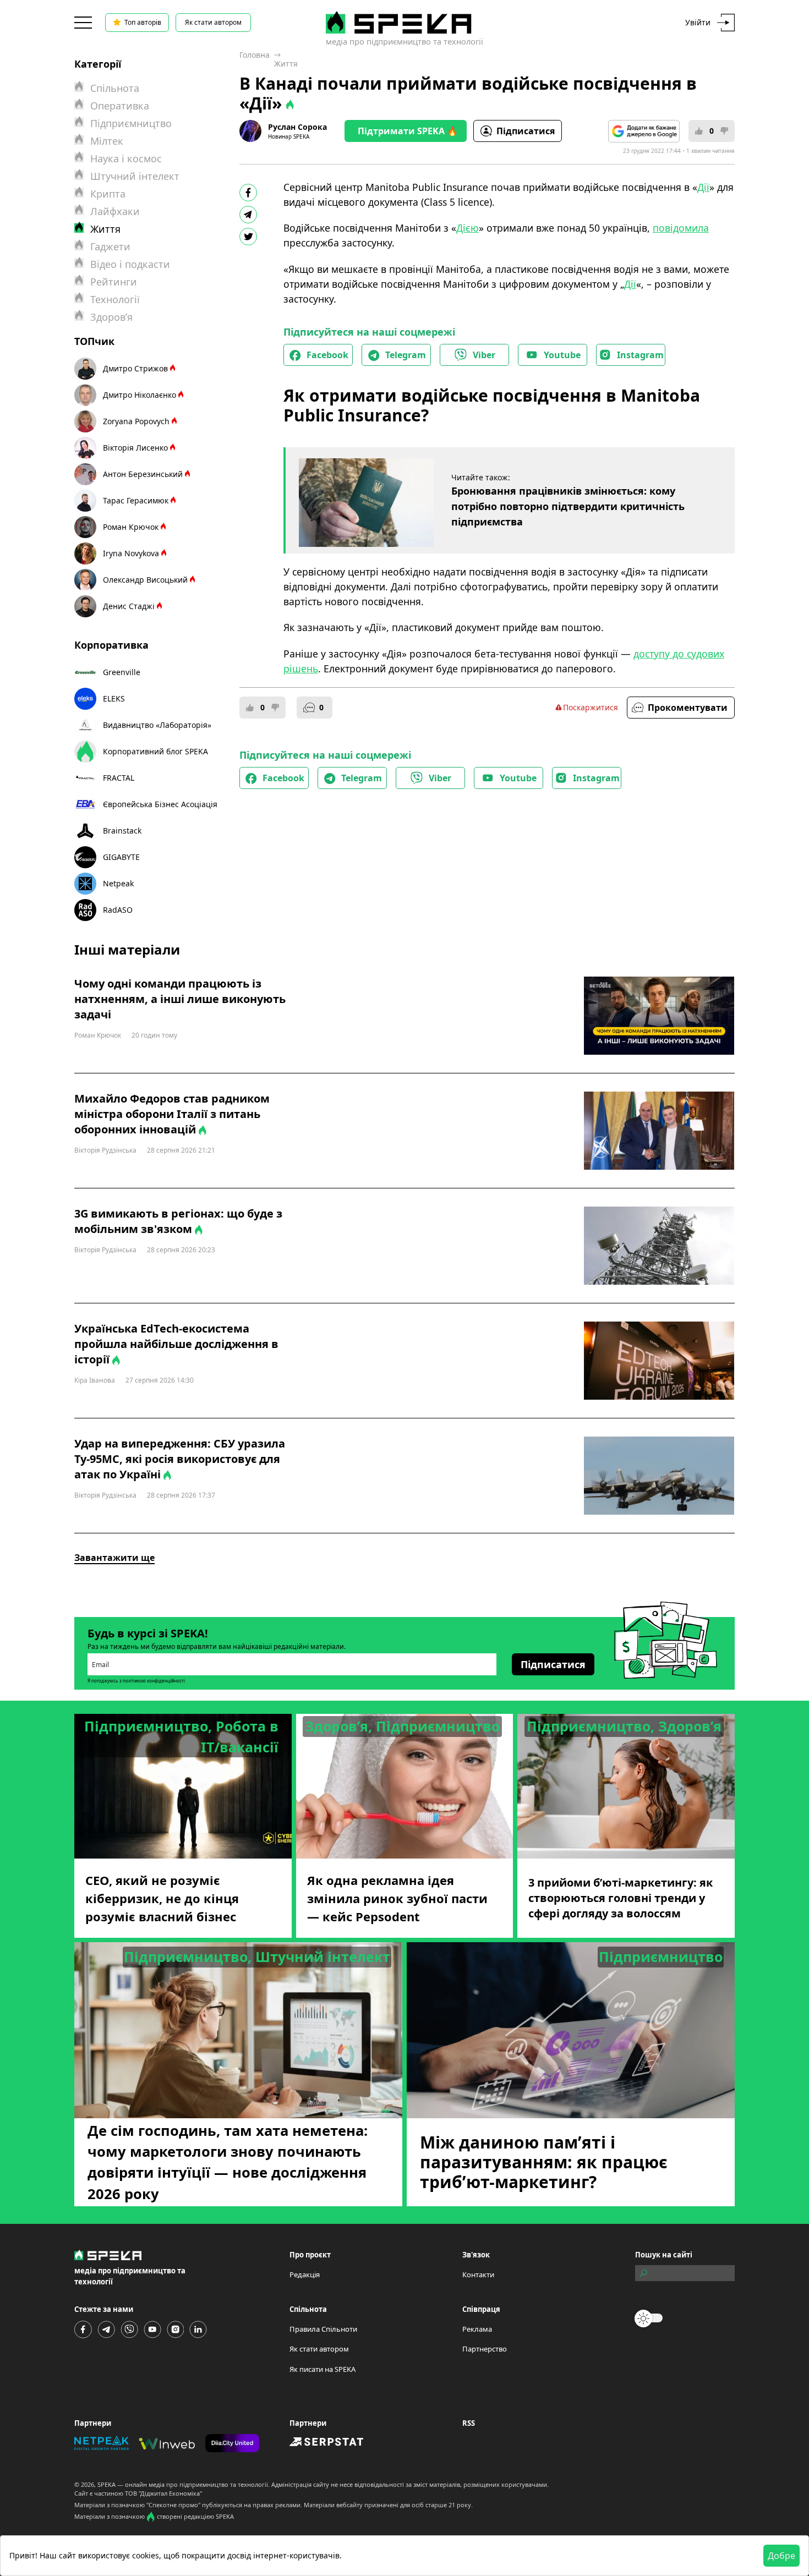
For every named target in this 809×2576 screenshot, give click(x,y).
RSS (469, 2423)
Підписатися (526, 131)
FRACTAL (119, 778)
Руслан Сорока (297, 127)
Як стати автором (213, 22)
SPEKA (106, 2484)
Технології (115, 299)
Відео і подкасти (130, 264)
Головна (255, 55)
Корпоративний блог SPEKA (155, 751)
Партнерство (485, 2349)
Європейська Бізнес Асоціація (160, 804)
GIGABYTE (121, 857)
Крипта (108, 194)
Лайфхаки (115, 211)
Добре (781, 2556)
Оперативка (120, 106)
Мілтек (107, 141)
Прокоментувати (688, 708)
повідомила (681, 228)
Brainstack (122, 831)
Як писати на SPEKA (322, 2369)
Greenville (122, 672)
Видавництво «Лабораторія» (157, 725)
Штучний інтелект (135, 176)
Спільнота (115, 88)
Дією (468, 228)
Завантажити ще (114, 1558)
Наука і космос (126, 158)
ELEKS (114, 698)
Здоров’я (111, 317)
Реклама (477, 2329)
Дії (703, 187)
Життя (286, 64)
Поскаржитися (591, 707)
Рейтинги (114, 282)
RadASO (118, 910)
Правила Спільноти (323, 2329)
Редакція (305, 2274)
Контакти (478, 2274)
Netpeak (118, 883)
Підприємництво (131, 123)
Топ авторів (143, 22)
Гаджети (110, 246)
